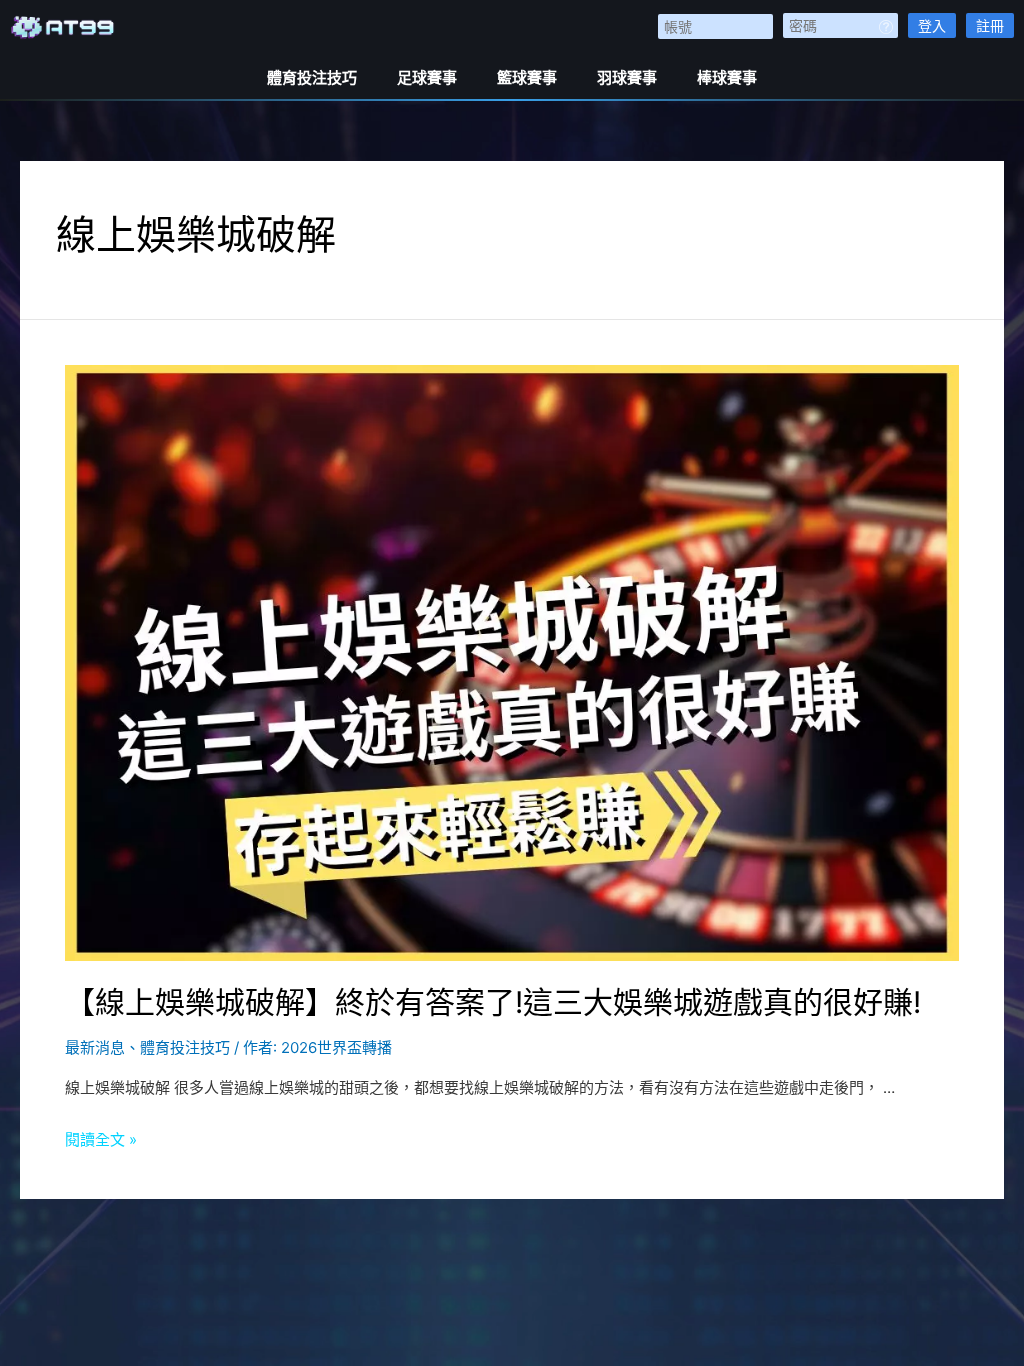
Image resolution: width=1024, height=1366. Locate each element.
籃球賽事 (527, 78)
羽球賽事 (627, 78)
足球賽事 (427, 78)
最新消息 (95, 1047)
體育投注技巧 (312, 78)
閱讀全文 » (101, 1139)
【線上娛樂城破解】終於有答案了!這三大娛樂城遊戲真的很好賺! (493, 1002)
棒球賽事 (727, 78)
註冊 (990, 25)
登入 (932, 25)
